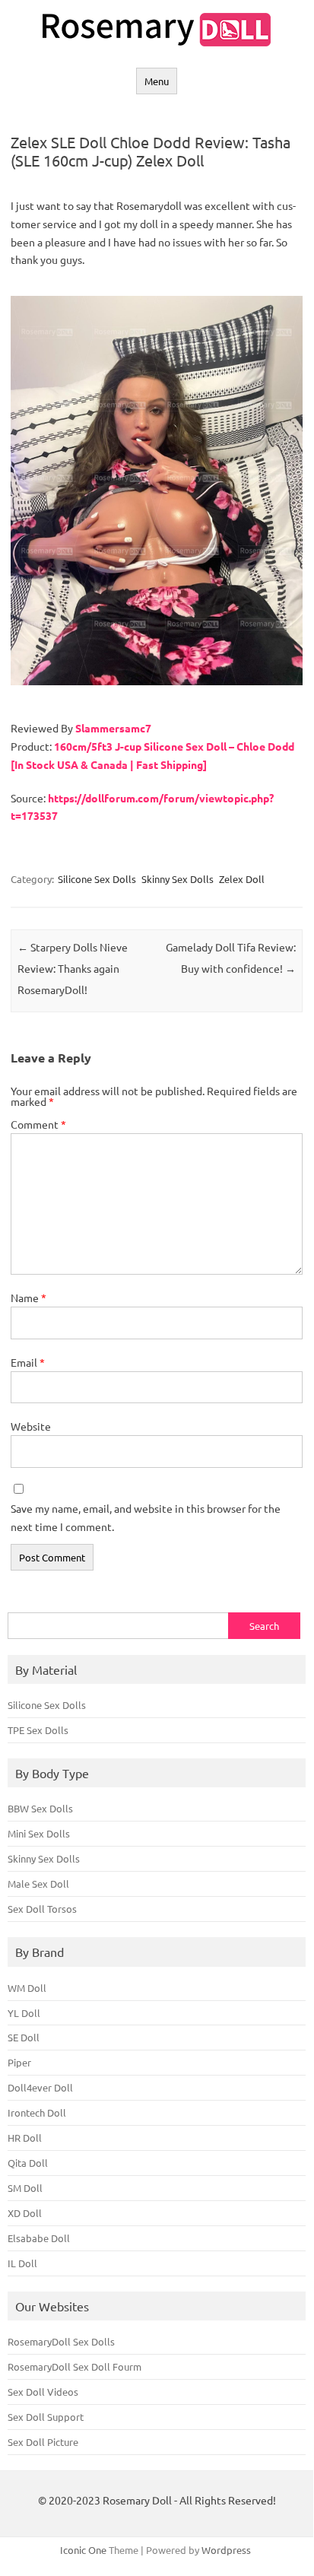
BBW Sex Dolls (40, 1808)
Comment (38, 1124)
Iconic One (83, 2550)
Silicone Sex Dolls (97, 879)
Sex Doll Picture (43, 2442)
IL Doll (22, 2263)
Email (28, 1362)
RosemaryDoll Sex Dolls (61, 2341)
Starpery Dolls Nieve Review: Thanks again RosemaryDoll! (73, 968)
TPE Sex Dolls (38, 1730)
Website (31, 1426)
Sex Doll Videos (43, 2392)
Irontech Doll (37, 2112)
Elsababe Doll (39, 2238)
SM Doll (25, 2188)
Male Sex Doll (38, 1884)
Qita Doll (28, 2163)
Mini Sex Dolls (39, 1833)
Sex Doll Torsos (42, 1909)
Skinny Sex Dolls (178, 879)
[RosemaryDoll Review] (157, 42)
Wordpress (226, 2550)
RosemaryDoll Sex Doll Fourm (75, 2366)
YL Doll (24, 2013)
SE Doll (24, 2037)
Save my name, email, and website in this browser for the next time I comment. (146, 1517)
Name (29, 1298)
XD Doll (25, 2213)
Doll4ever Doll (40, 2087)
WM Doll (27, 1988)
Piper (19, 2062)
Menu (157, 81)
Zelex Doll (242, 879)
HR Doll (25, 2138)
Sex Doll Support (46, 2417)
